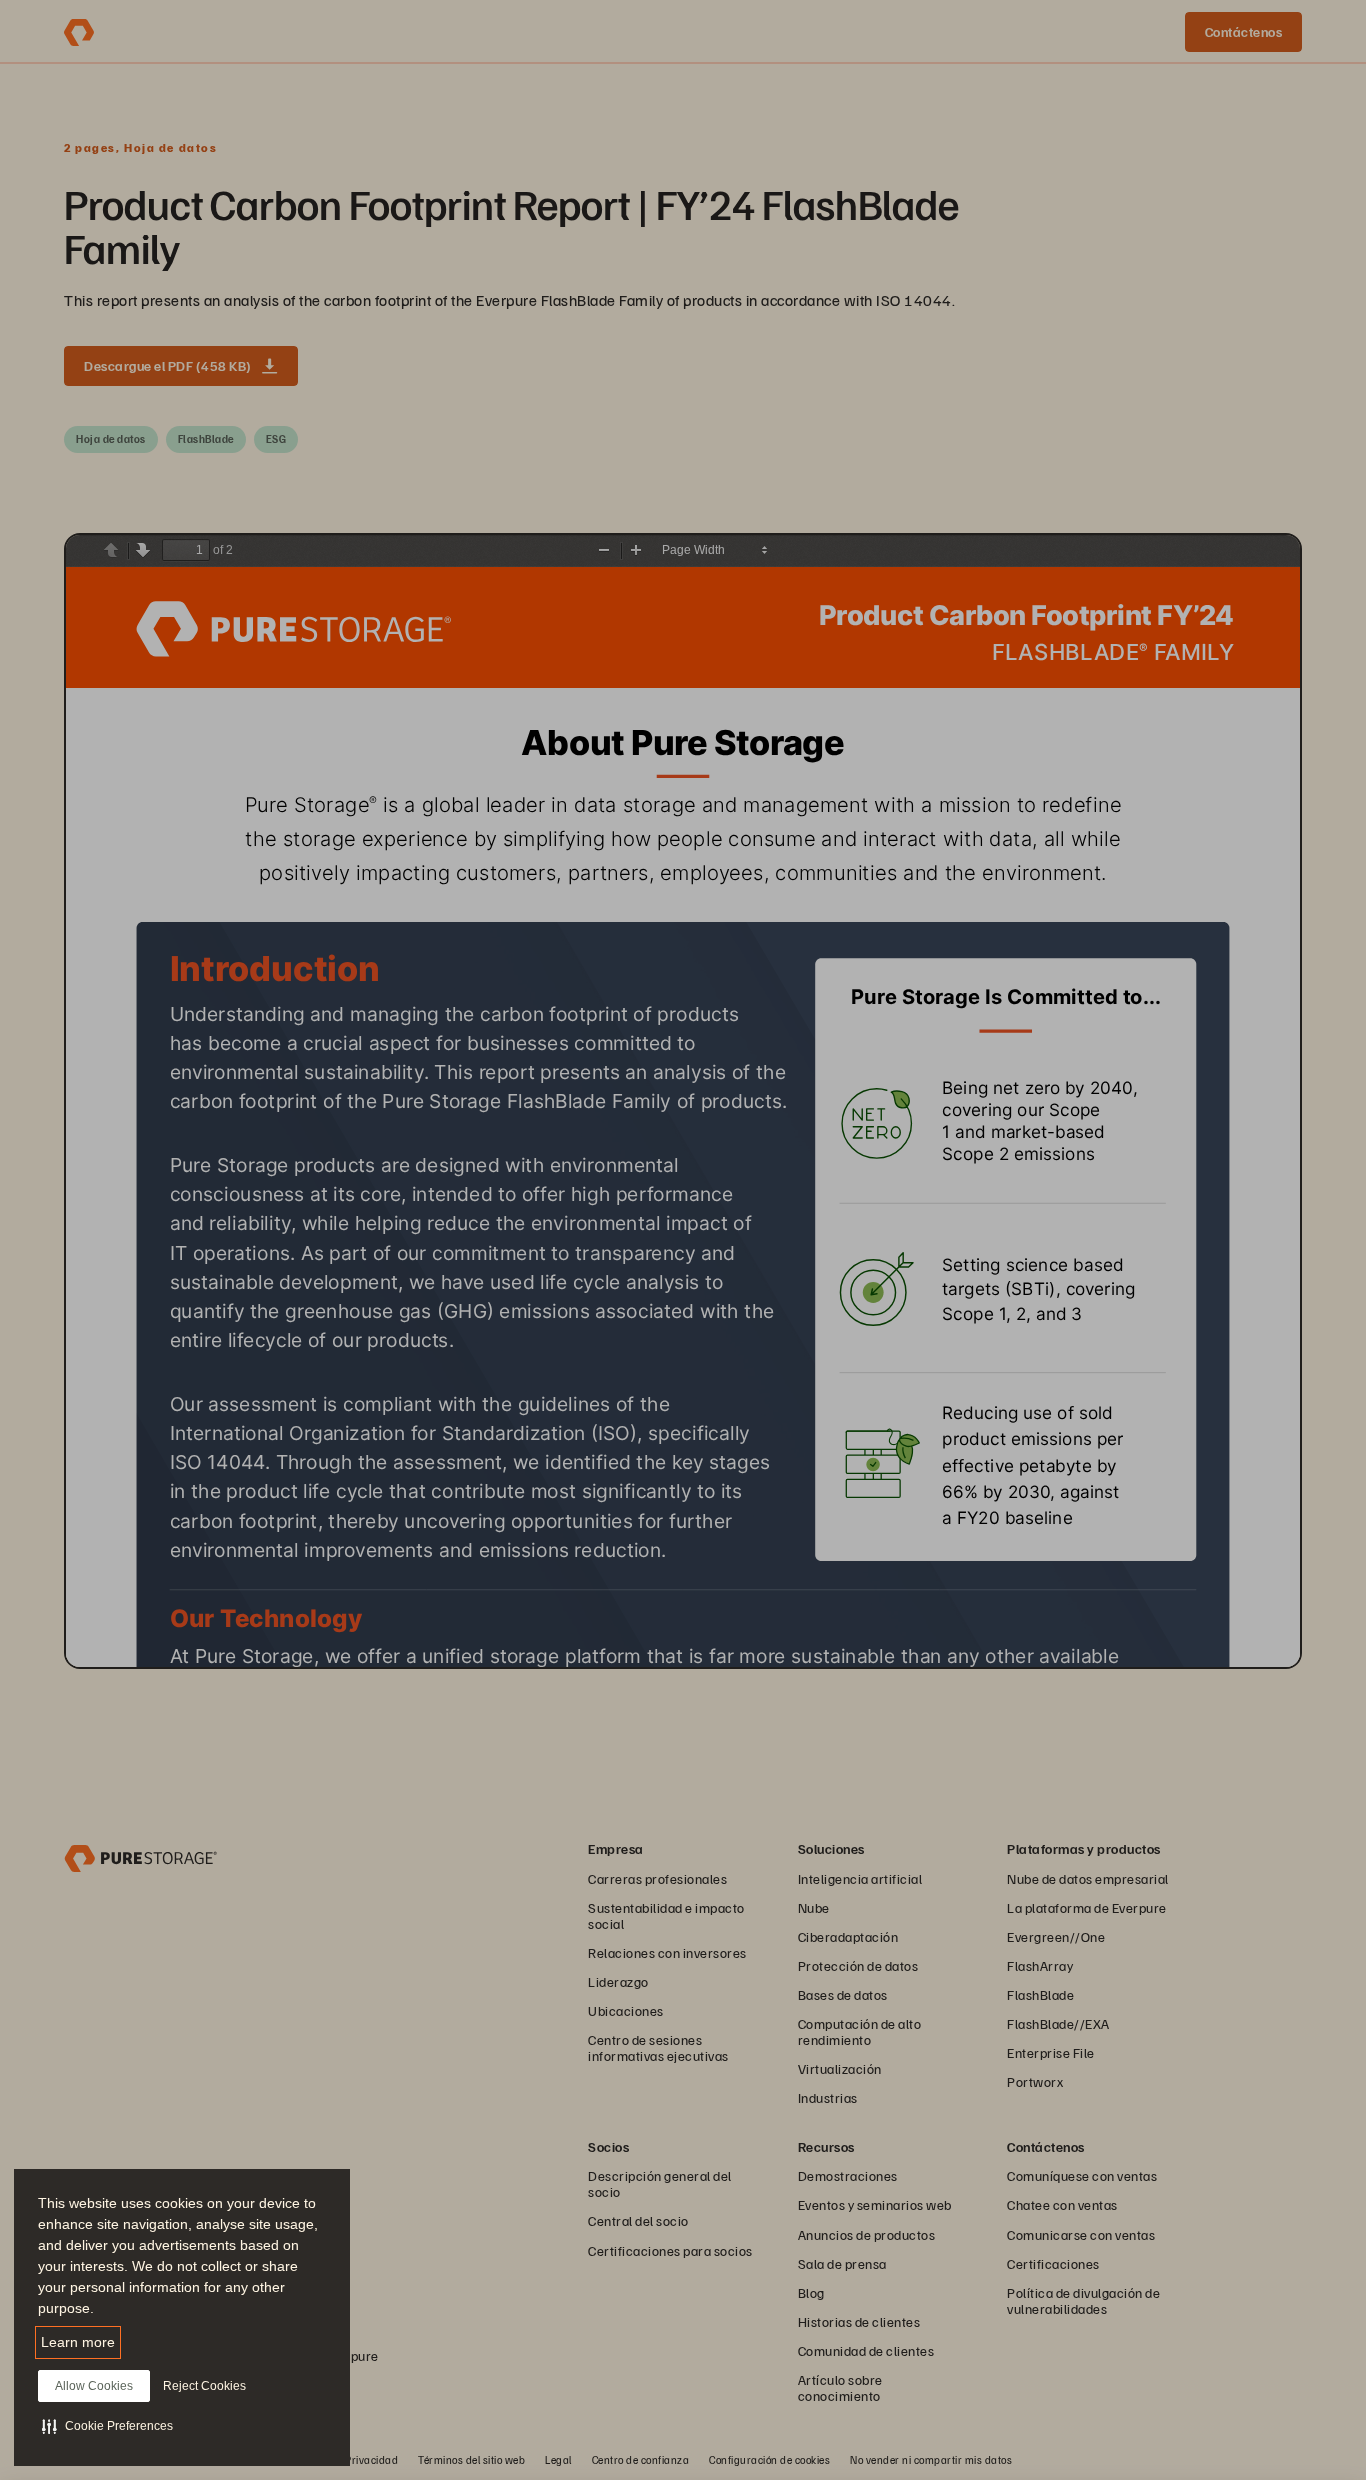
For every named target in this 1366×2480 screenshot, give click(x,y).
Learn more (78, 2342)
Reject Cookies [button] (204, 2386)
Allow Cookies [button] (94, 2386)
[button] (107, 2426)
